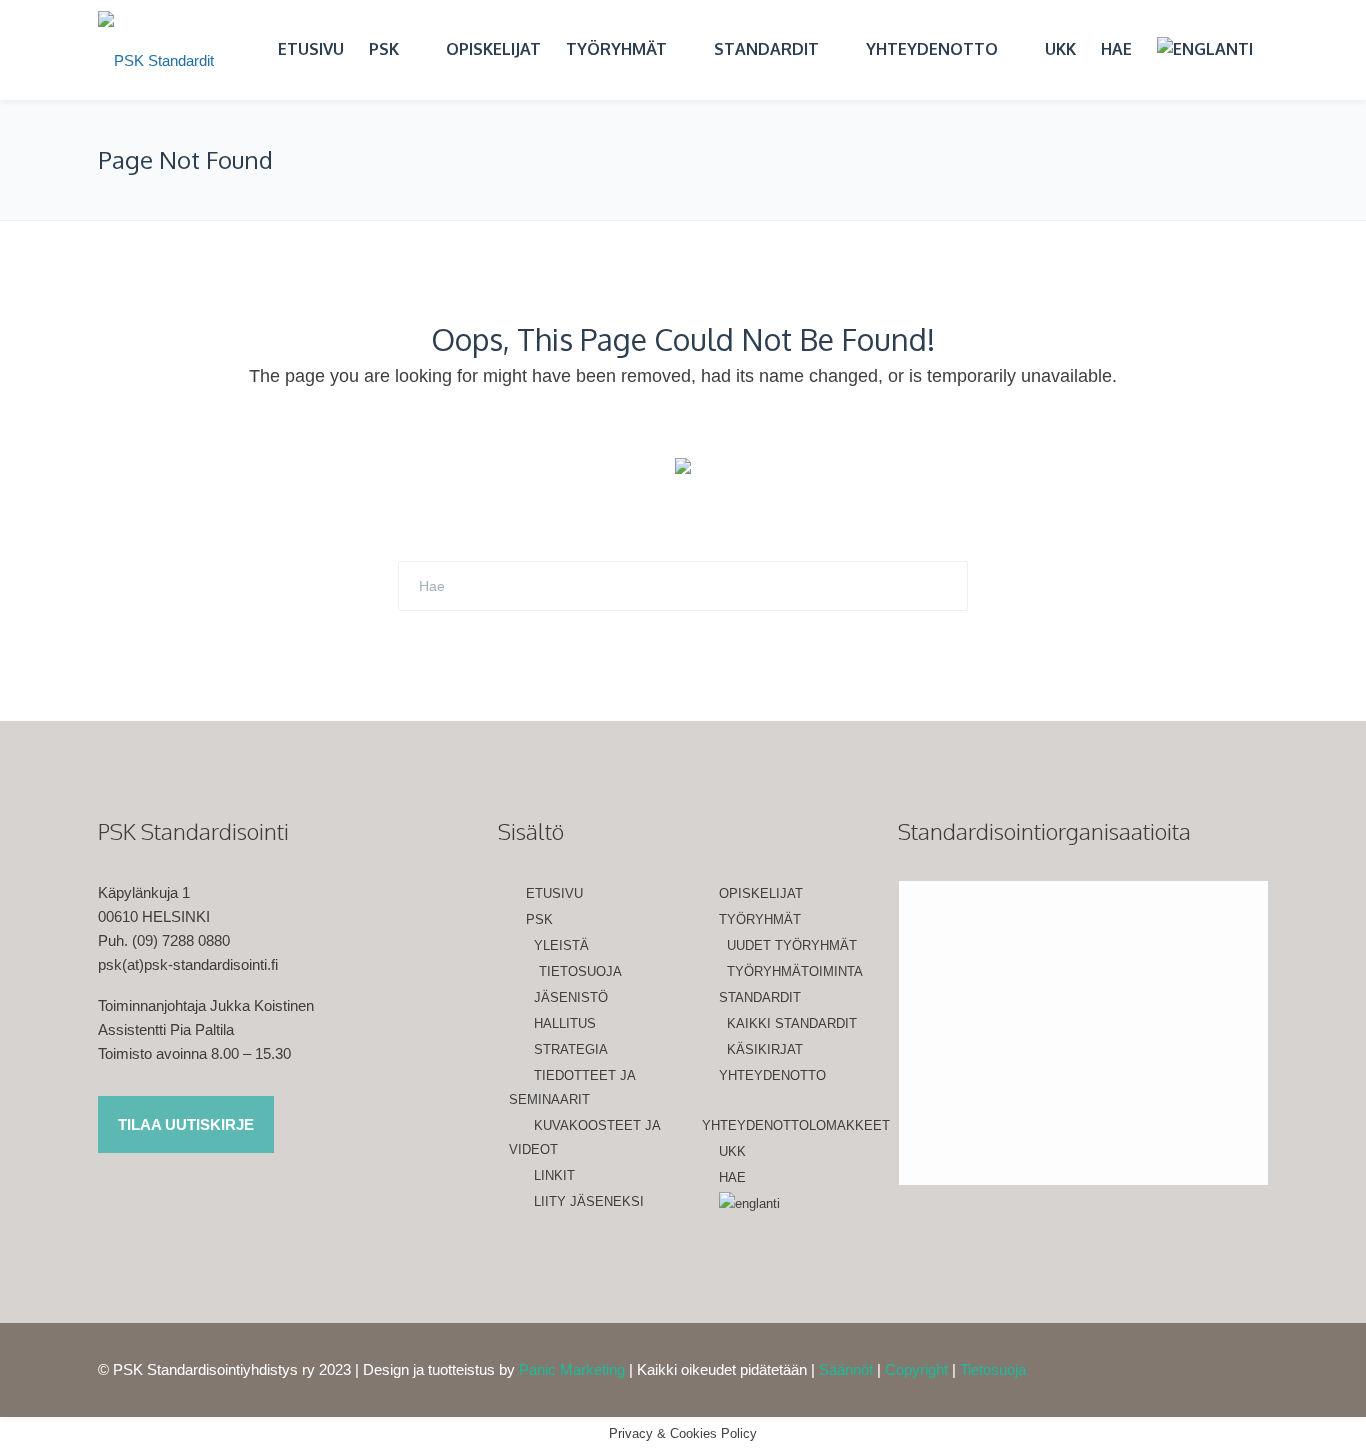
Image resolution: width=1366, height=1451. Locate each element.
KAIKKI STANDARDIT (792, 1023)
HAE (1116, 49)
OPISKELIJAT (493, 49)
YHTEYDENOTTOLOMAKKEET (785, 1125)
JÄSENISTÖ (571, 997)
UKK (1060, 49)
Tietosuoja (993, 1369)
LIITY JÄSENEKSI (589, 1201)
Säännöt (846, 1369)
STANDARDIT (766, 49)
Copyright (916, 1369)
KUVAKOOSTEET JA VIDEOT (584, 1137)
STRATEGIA (571, 1049)
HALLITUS (565, 1023)
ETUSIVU (311, 49)
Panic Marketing (572, 1369)
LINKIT (554, 1175)
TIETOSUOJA (580, 971)
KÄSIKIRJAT (765, 1049)
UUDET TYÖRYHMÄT (792, 945)
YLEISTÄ (561, 945)
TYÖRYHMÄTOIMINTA (795, 971)
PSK (384, 49)
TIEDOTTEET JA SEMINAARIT (572, 1087)
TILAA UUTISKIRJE (186, 1124)
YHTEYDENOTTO (932, 49)
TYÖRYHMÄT (616, 49)
